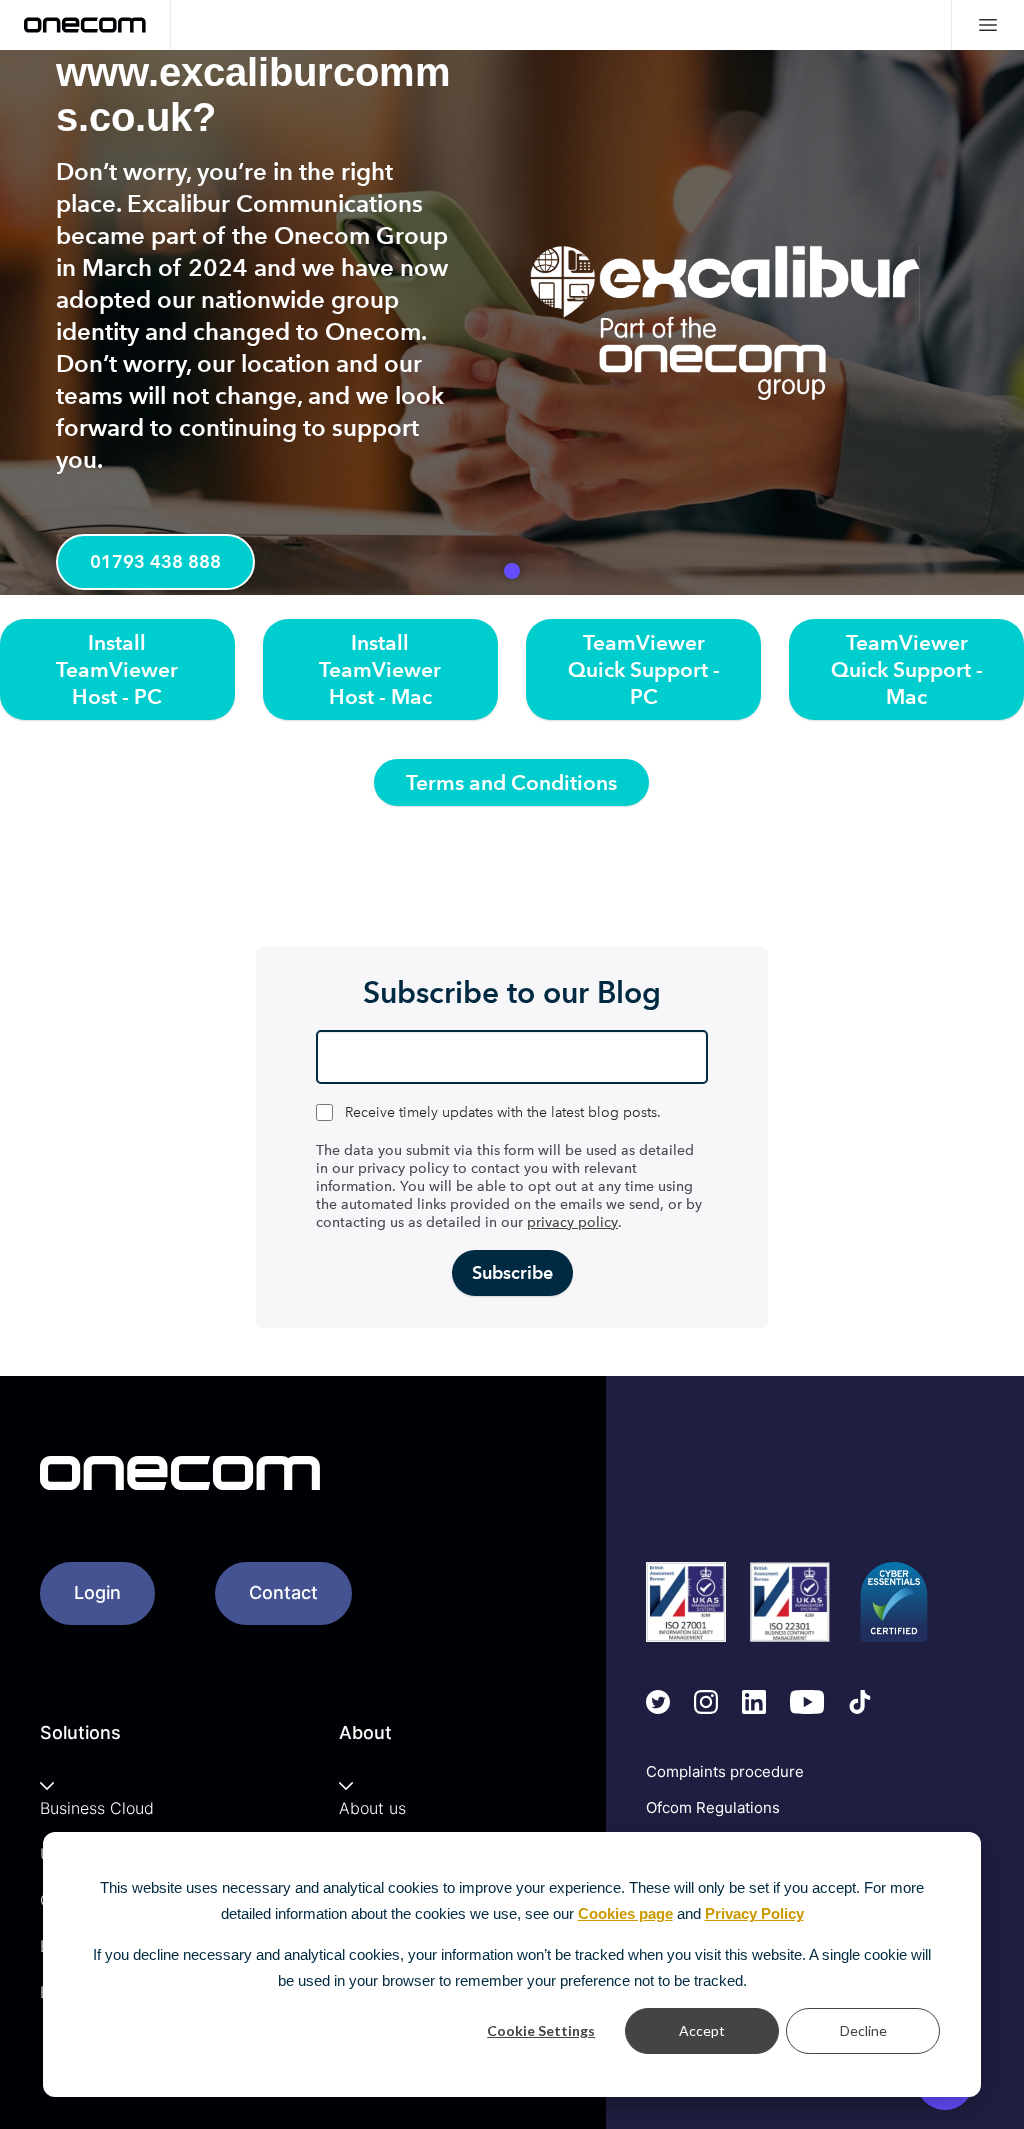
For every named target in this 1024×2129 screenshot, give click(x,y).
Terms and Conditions (511, 782)
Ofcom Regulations (713, 1807)
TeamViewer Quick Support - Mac (907, 669)
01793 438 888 (155, 561)
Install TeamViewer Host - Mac (380, 669)
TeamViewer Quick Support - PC (644, 669)
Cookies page (625, 1913)
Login (97, 1592)
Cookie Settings (541, 2030)
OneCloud (809, 582)
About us (372, 1808)
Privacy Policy (754, 1913)
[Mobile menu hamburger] (987, 25)
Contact (283, 1592)
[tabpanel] (512, 322)
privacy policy (572, 1222)
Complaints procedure (725, 1771)
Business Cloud (97, 1808)
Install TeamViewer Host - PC (117, 669)
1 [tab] (512, 571)
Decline (863, 2030)
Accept (702, 2030)
